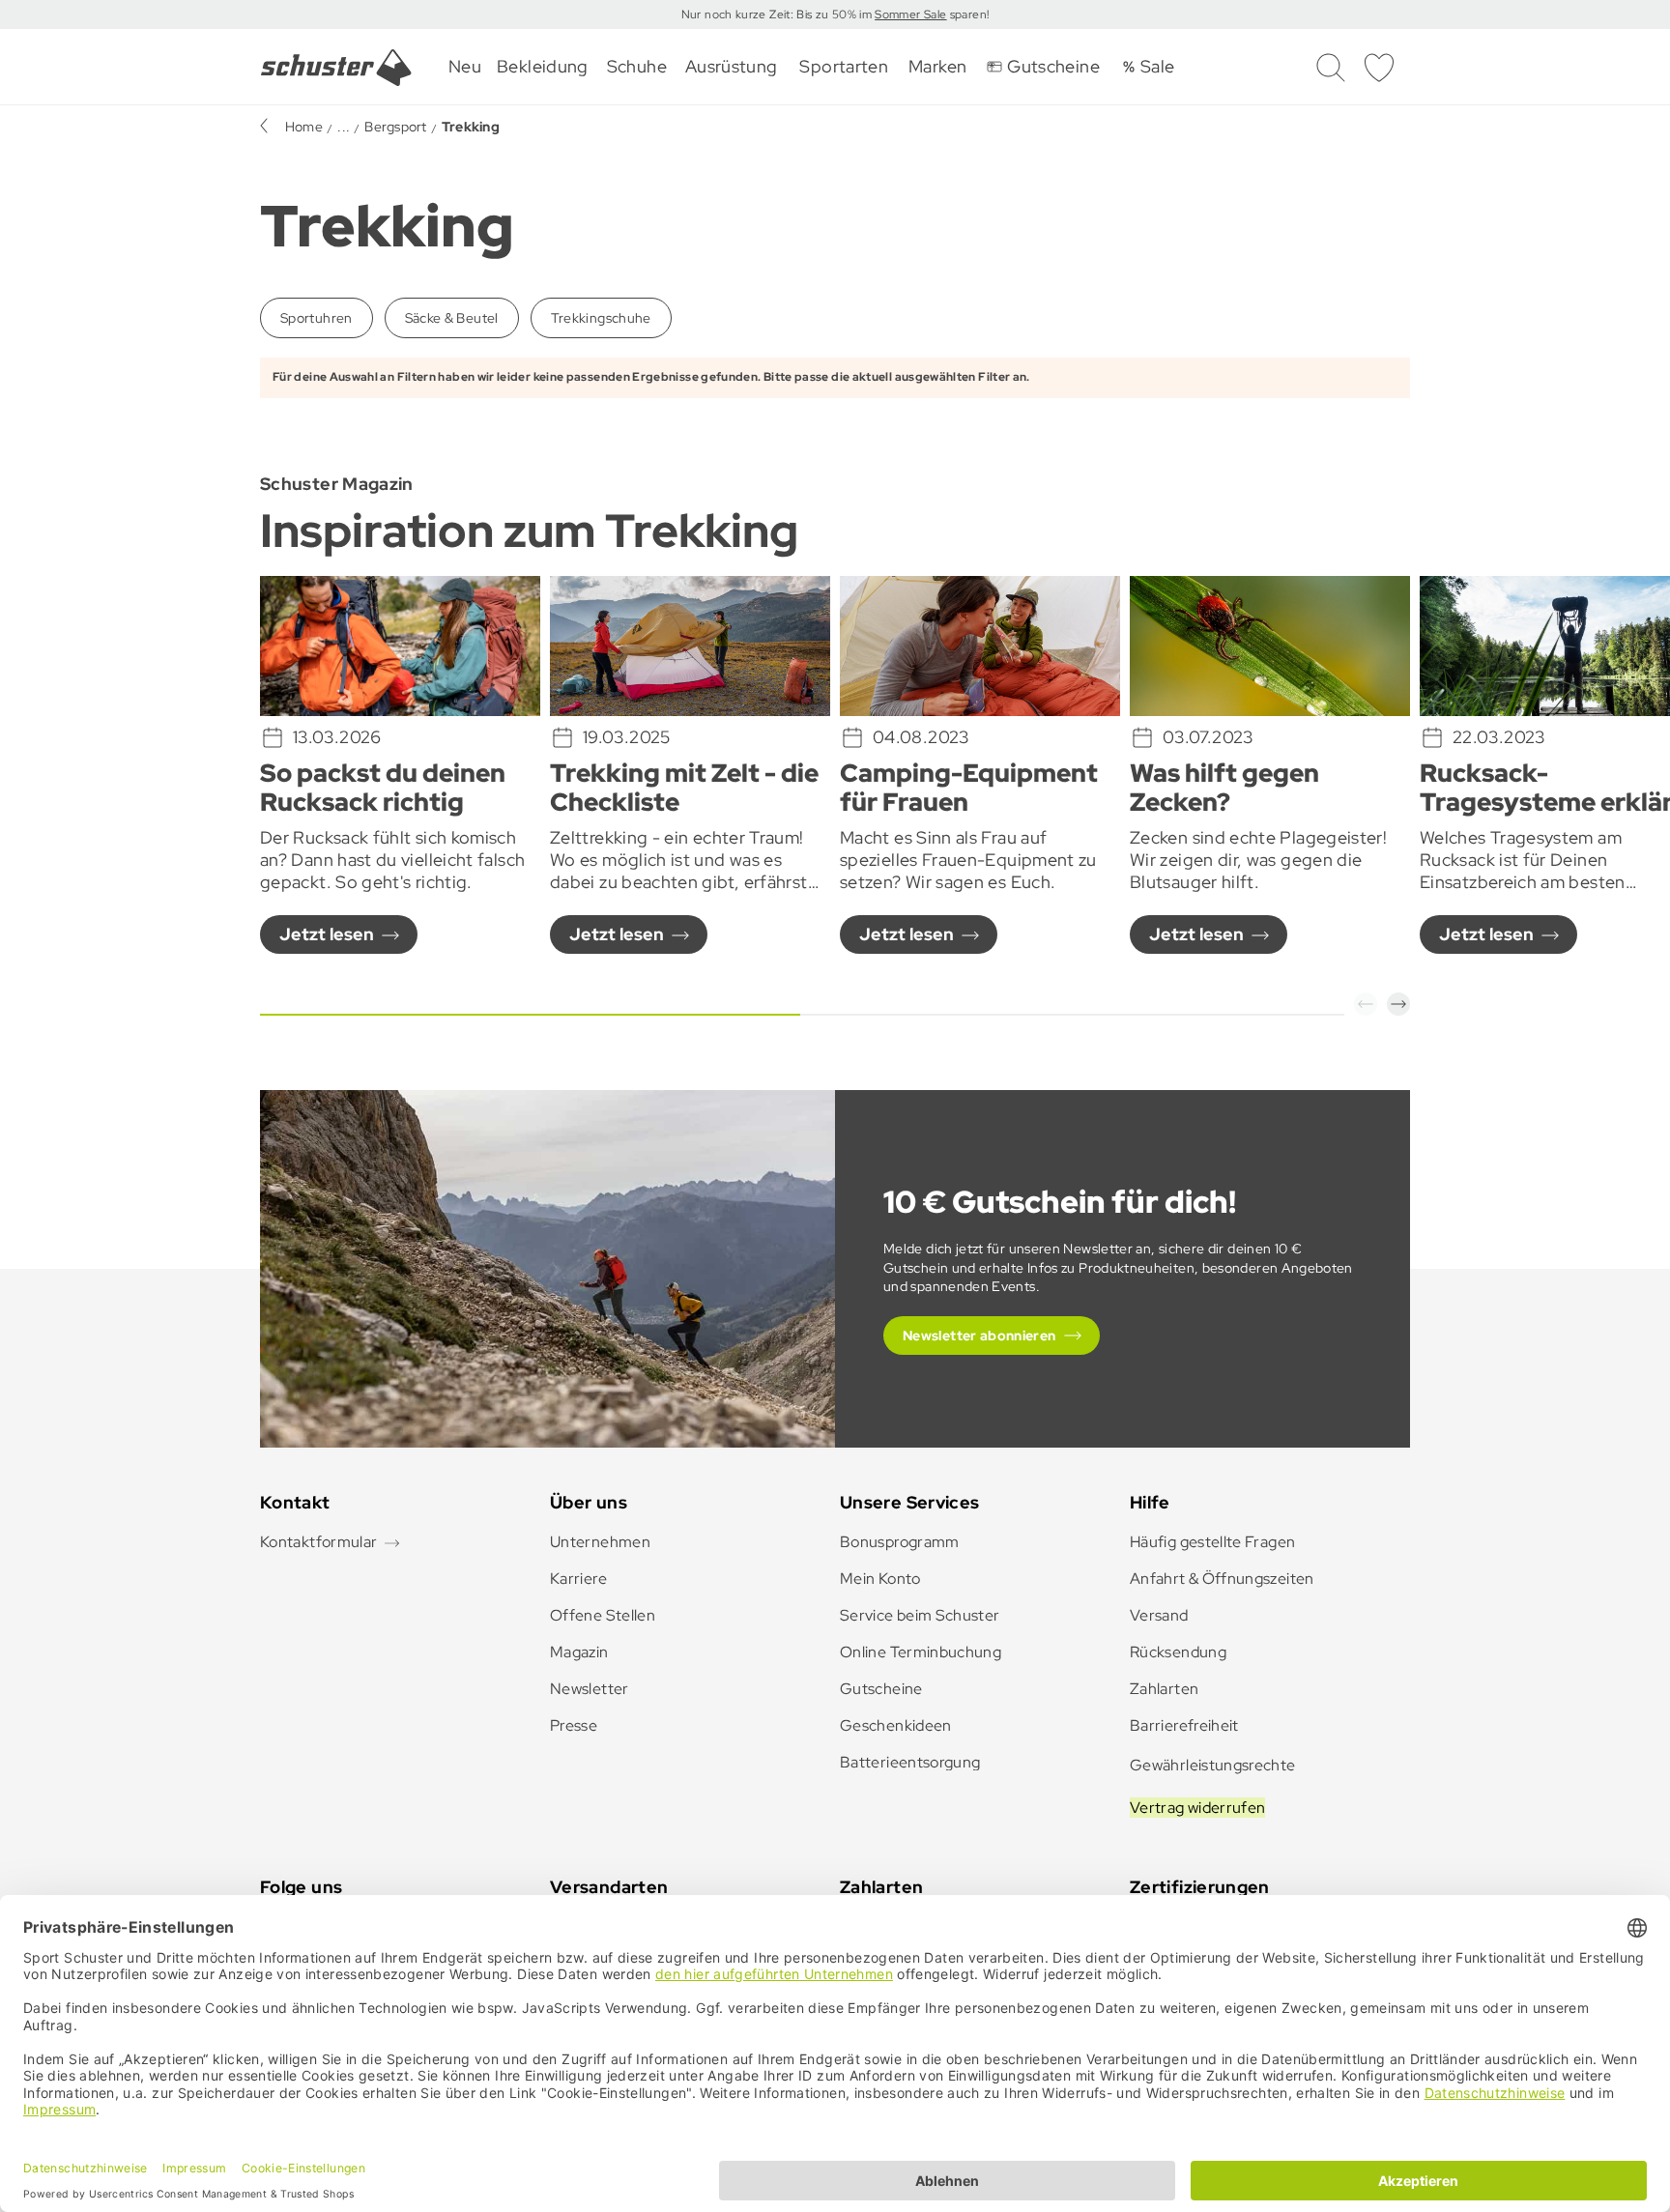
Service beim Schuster (920, 1615)
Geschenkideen (896, 1725)
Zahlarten (1164, 1689)
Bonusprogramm (900, 1542)
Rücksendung (1178, 1652)
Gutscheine (881, 1689)
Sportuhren (317, 318)
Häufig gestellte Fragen (1212, 1542)
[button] (1366, 1004)
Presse (574, 1725)
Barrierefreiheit (1184, 1725)
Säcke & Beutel (452, 318)
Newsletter (590, 1689)
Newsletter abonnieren (979, 1336)
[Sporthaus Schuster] (336, 68)
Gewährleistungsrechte (1213, 1765)
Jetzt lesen (327, 934)
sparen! (967, 14)
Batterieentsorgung (910, 1762)
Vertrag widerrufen (1197, 1808)
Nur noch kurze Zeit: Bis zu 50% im (778, 14)
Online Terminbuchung (921, 1652)
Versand (1159, 1615)
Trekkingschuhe (601, 318)
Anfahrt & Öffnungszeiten (1222, 1579)
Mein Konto (880, 1579)
